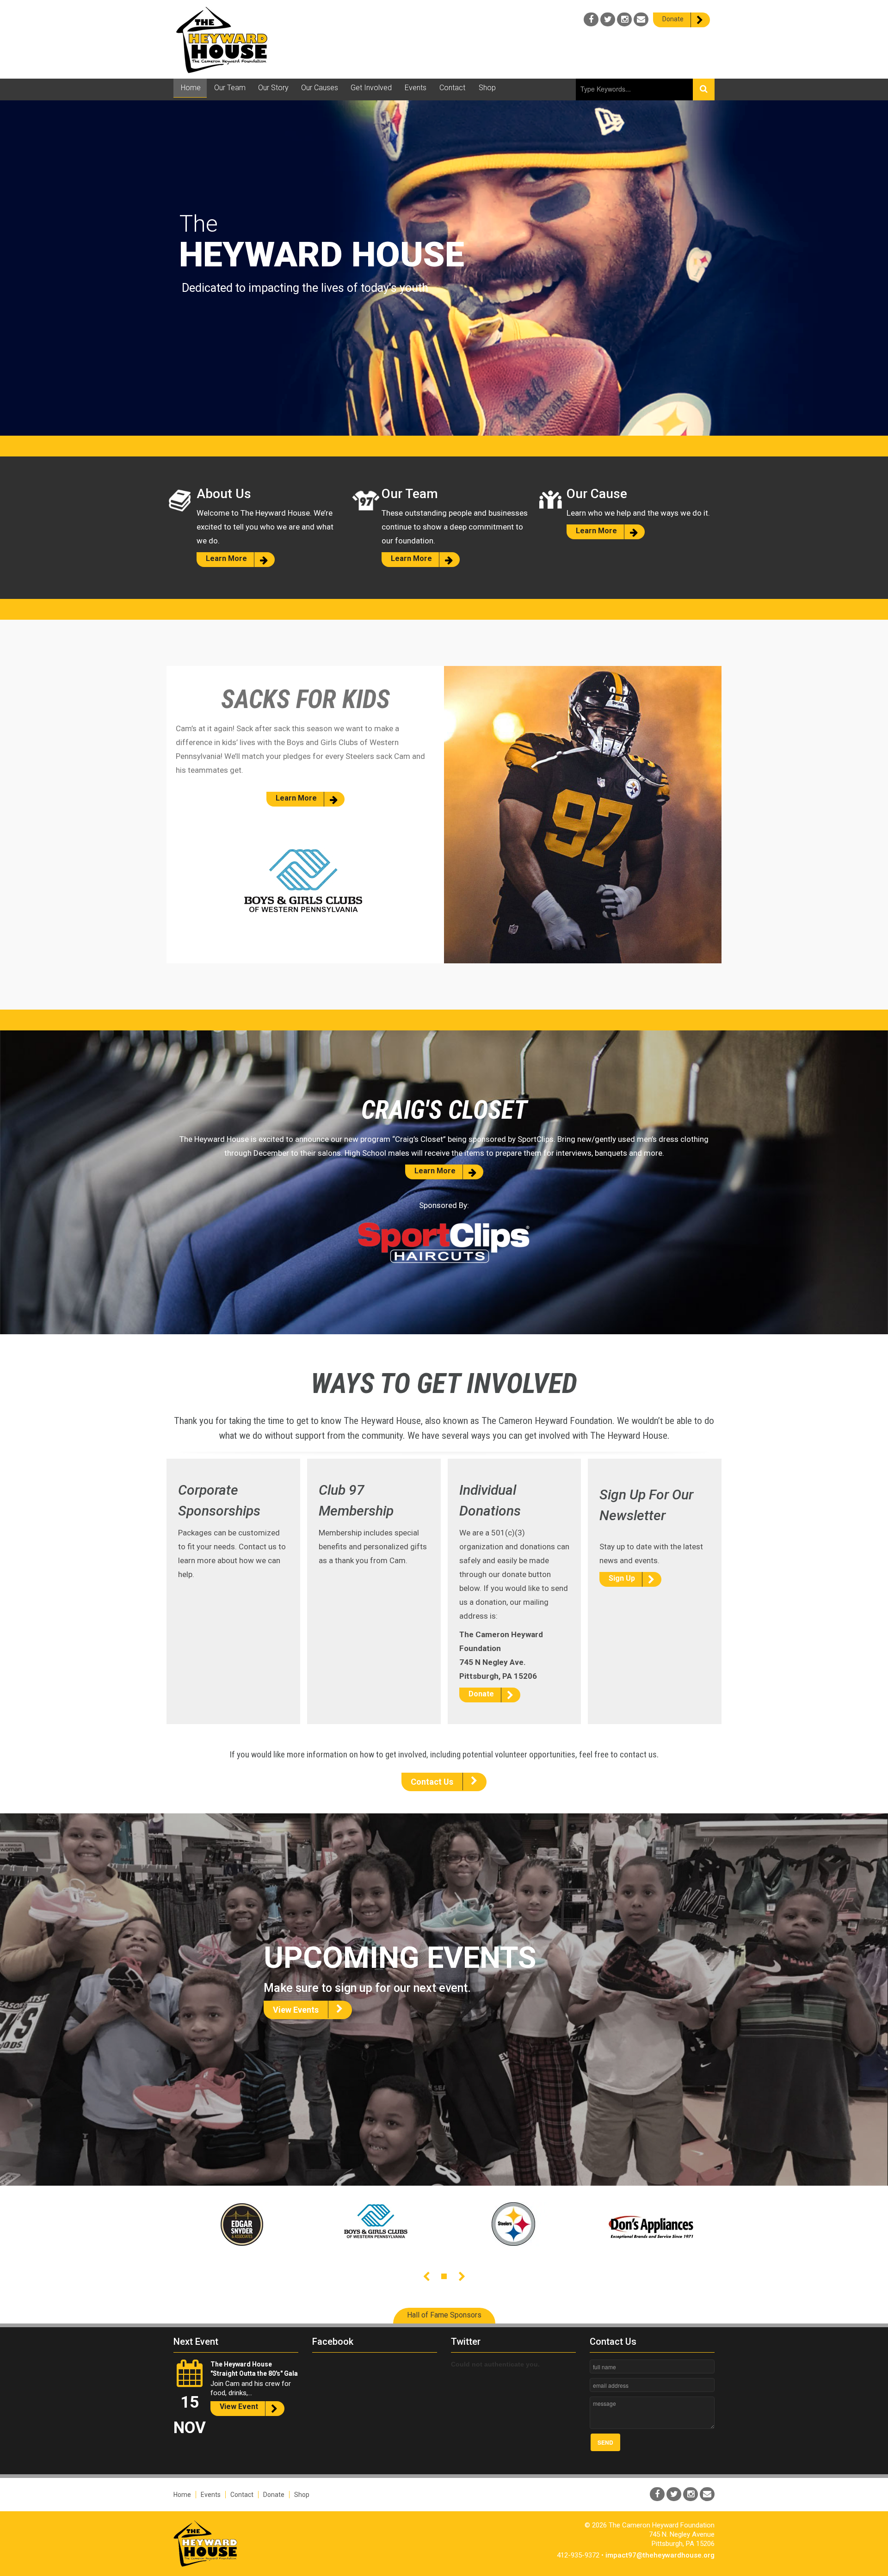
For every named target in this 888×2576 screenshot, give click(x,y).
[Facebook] (591, 19)
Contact (242, 2495)
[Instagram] (624, 19)
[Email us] (641, 19)
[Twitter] (608, 19)
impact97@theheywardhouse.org (660, 2555)
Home (182, 2495)
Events (211, 2495)
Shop (302, 2495)
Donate (274, 2495)
